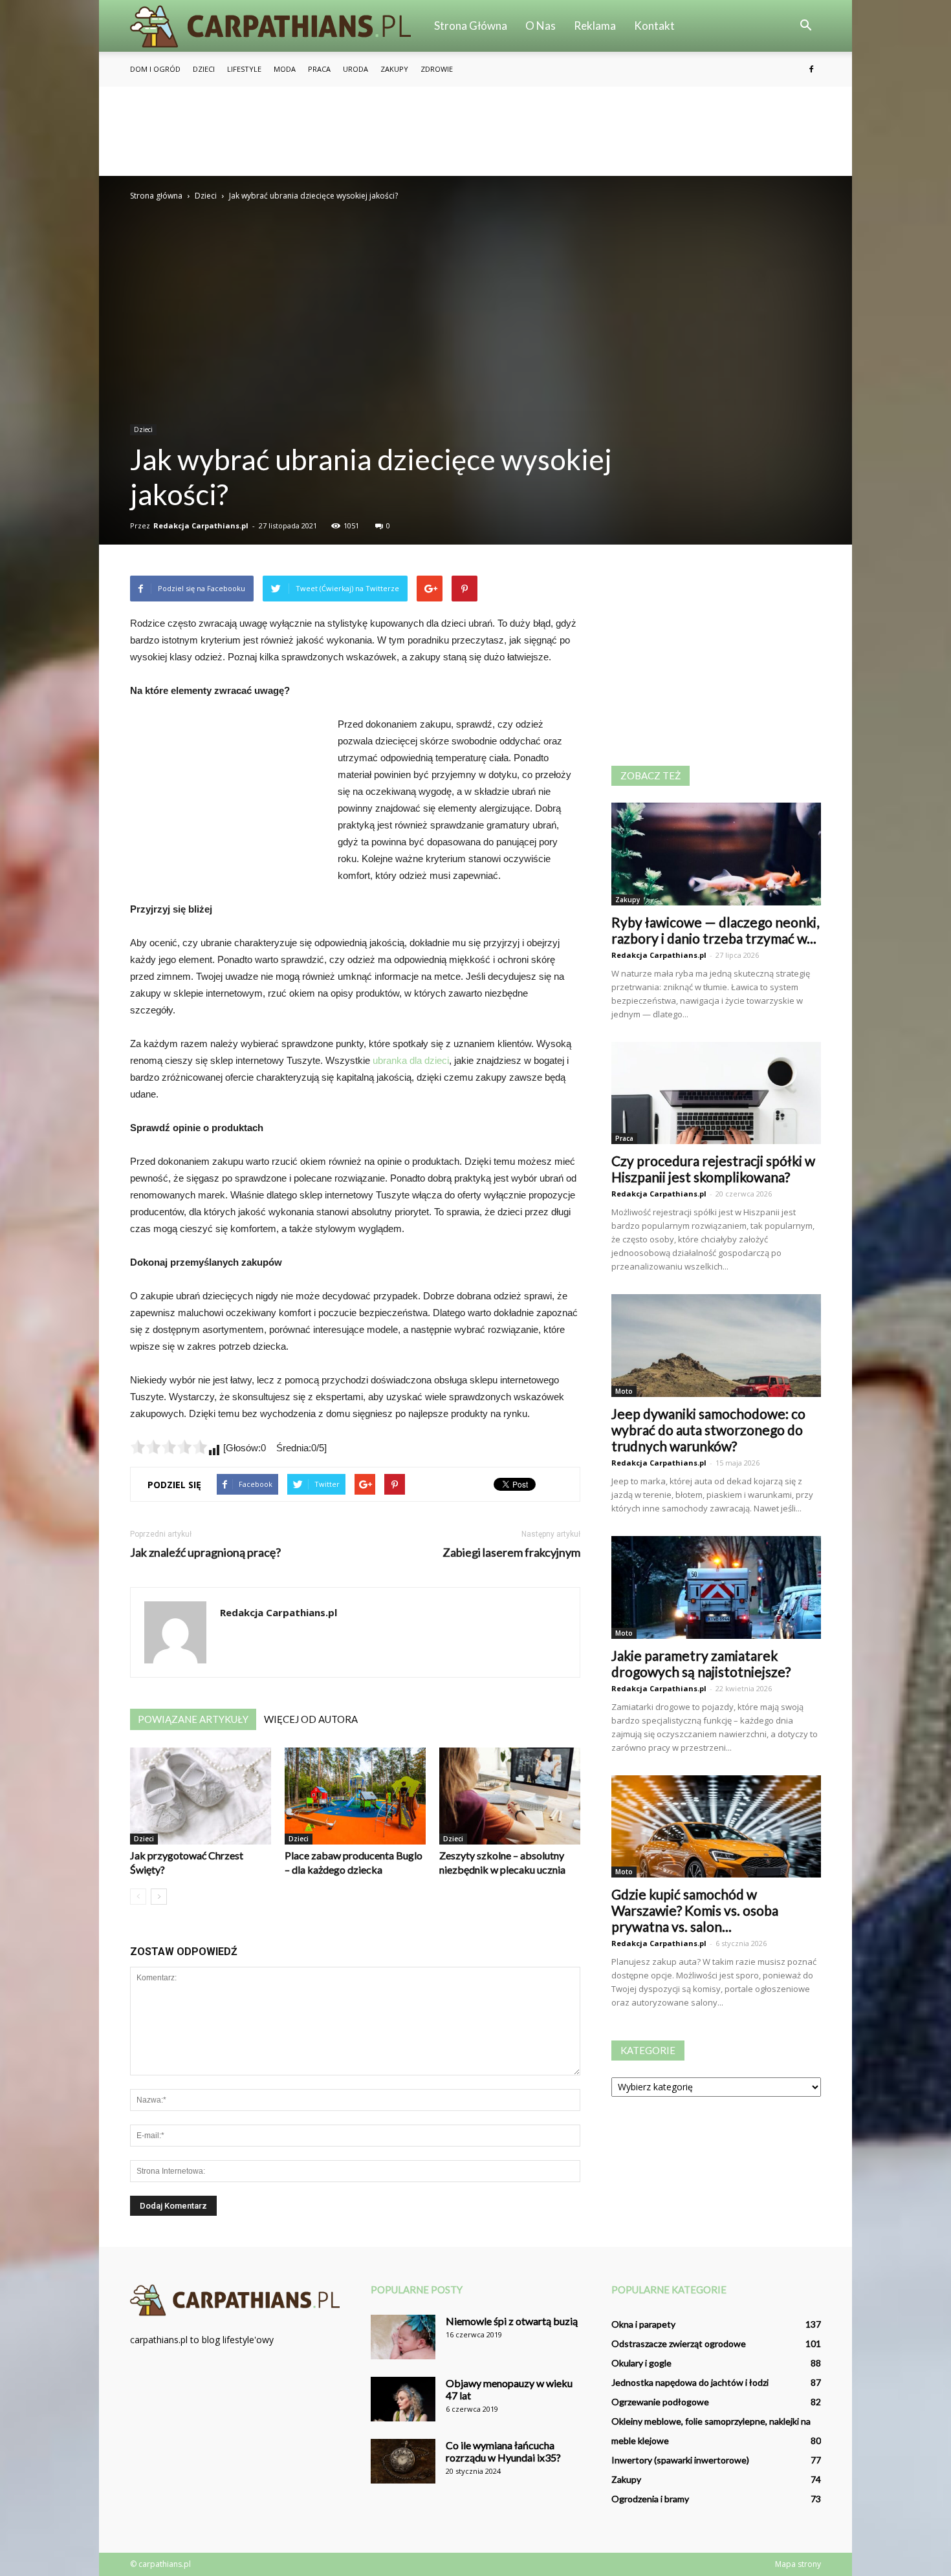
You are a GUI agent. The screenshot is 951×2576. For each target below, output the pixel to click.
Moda (285, 69)
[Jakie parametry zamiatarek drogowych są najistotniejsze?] (716, 1587)
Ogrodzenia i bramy (650, 2499)
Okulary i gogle (641, 2363)
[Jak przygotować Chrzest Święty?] (201, 1796)
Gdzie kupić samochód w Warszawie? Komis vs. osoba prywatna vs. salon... (695, 1910)
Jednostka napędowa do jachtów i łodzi (690, 2382)
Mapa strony (798, 2564)
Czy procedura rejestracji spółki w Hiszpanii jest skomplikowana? (713, 1169)
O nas (541, 26)
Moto (624, 1391)
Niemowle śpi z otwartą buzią (512, 2321)
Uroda (355, 69)
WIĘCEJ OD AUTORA (311, 1719)
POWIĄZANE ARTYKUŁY (193, 1719)
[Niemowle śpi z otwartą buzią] (403, 2337)
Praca (319, 69)
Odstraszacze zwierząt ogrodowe (679, 2343)
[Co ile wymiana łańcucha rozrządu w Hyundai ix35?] (403, 2461)
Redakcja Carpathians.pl (201, 525)
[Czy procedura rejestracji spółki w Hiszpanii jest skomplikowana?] (716, 1093)
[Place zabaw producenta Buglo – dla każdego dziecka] (355, 1796)
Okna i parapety (643, 2324)
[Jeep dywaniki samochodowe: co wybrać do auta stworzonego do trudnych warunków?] (716, 1346)
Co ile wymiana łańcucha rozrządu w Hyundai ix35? (503, 2451)
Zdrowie (437, 69)
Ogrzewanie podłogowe (660, 2402)
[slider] (169, 1447)
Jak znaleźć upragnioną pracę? (205, 1553)
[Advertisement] (475, 131)
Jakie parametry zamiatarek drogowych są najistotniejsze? (701, 1663)
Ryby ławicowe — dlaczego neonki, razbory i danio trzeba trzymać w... (715, 930)
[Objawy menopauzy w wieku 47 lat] (403, 2399)
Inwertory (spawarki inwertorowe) (680, 2460)
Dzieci (204, 69)
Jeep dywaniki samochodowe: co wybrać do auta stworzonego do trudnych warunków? (708, 1430)
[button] (805, 26)
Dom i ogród (155, 69)
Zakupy (394, 69)
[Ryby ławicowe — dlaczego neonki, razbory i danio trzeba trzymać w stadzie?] (716, 854)
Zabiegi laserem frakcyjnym (511, 1553)
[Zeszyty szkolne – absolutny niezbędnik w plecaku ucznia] (510, 1796)
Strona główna (471, 26)
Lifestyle (244, 69)
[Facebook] (811, 69)
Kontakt (654, 26)
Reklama (595, 26)
